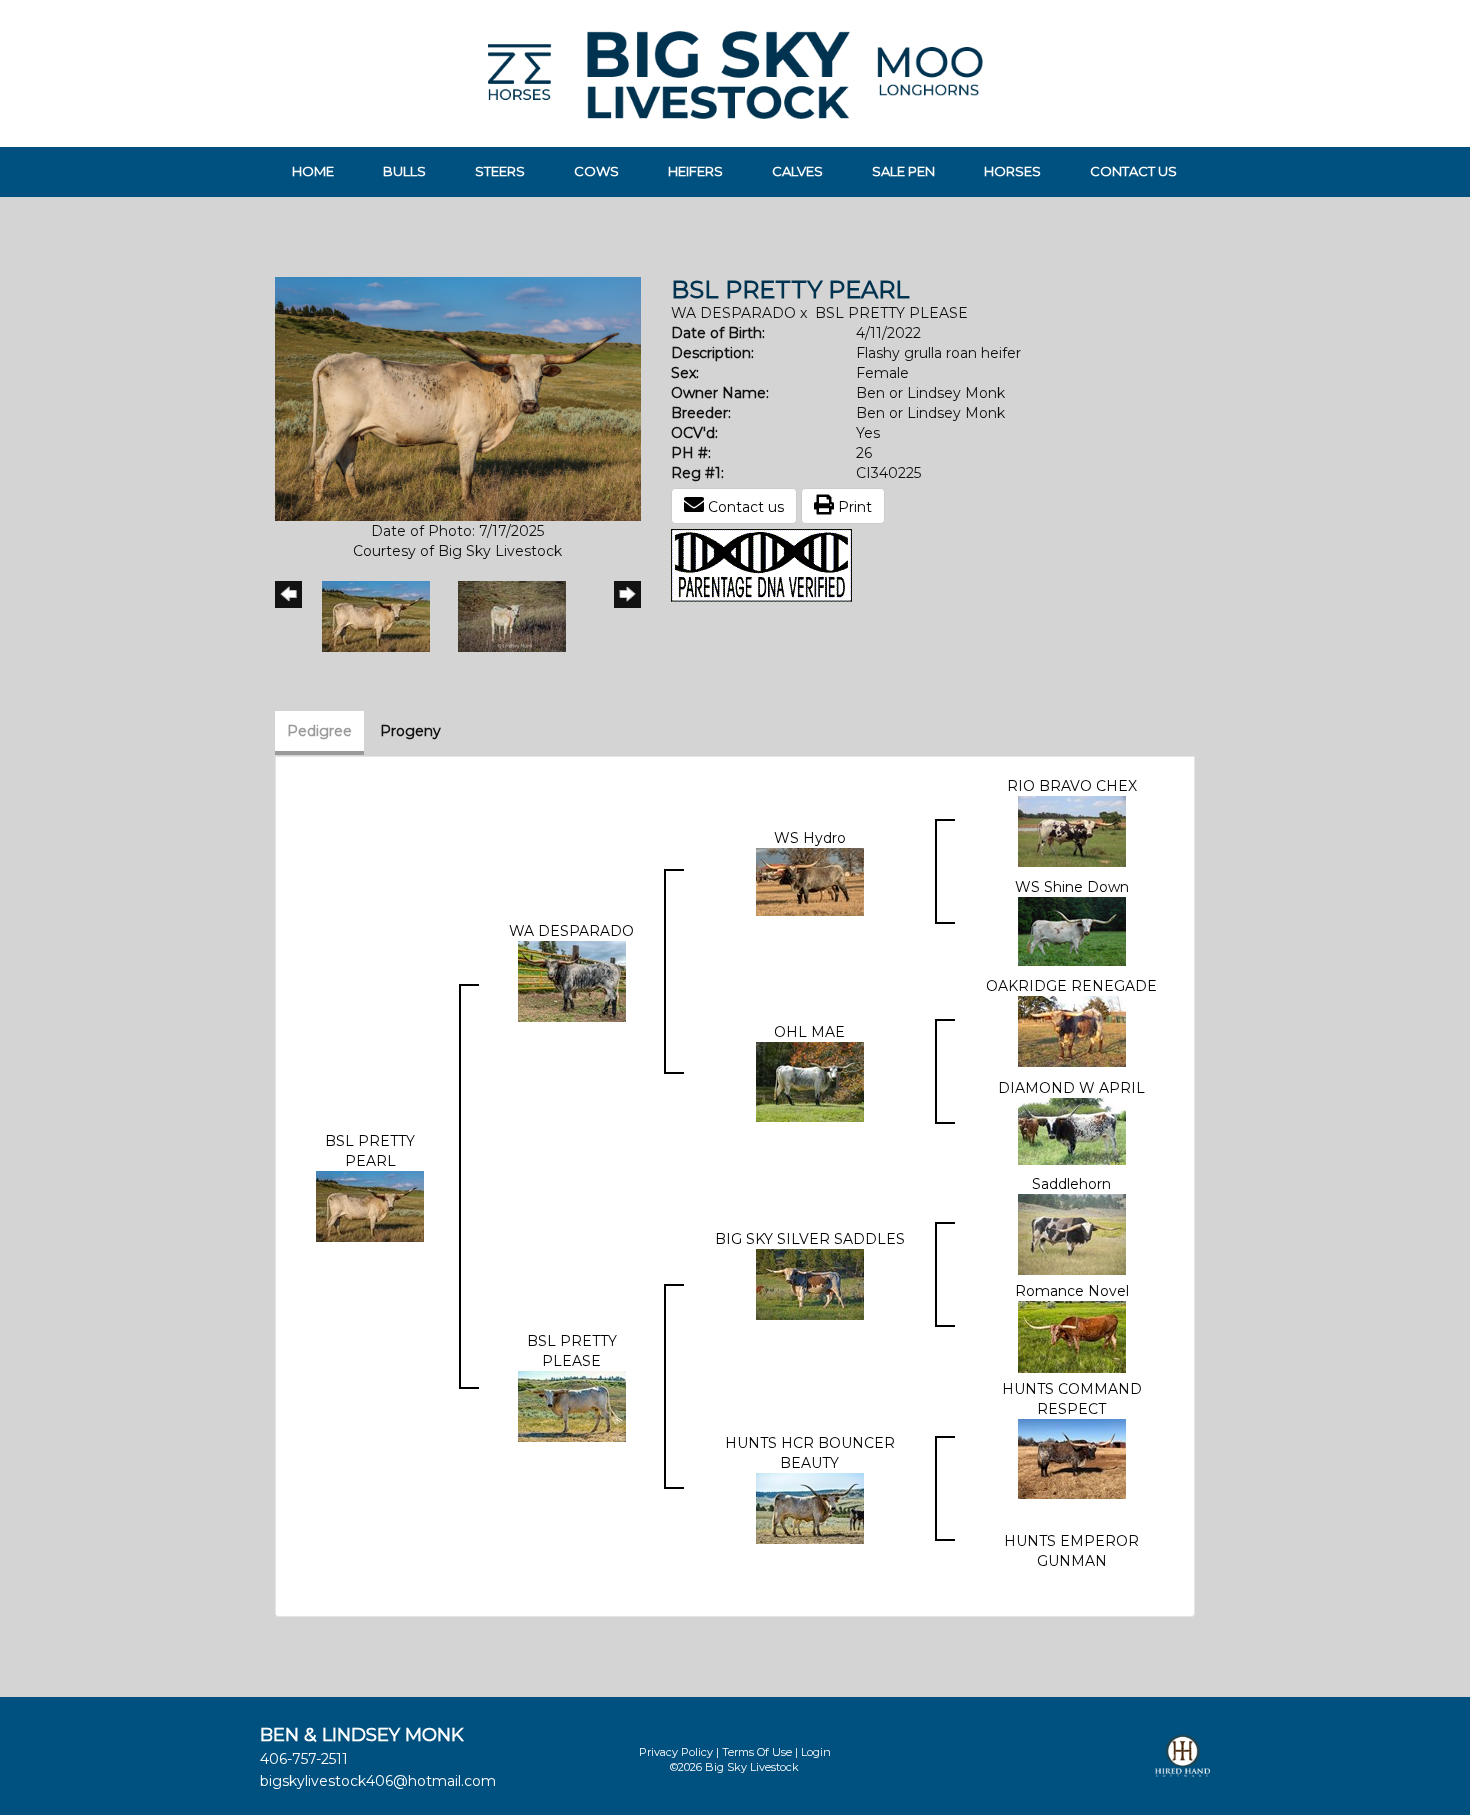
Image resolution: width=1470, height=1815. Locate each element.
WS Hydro (810, 838)
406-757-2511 (304, 1759)
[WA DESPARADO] (572, 980)
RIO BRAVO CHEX (1072, 786)
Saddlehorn (1071, 1184)
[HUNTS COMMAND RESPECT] (1072, 1457)
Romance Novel (1072, 1291)
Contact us (744, 507)
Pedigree (319, 731)
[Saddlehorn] (1072, 1233)
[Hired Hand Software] (1182, 1765)
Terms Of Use (757, 1752)
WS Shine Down (1072, 887)
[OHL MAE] (810, 1080)
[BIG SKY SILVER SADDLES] (810, 1283)
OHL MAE (809, 1032)
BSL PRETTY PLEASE (891, 313)
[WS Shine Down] (1072, 930)
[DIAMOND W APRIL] (1072, 1130)
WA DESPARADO (733, 313)
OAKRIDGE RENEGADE (1071, 986)
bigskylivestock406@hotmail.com (378, 1781)
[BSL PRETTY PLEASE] (572, 1405)
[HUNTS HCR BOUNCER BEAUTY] (810, 1507)
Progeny (410, 731)
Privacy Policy (676, 1752)
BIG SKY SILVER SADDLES (810, 1239)
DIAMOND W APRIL (1071, 1088)
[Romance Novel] (1072, 1335)
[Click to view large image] (458, 398)
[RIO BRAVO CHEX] (1072, 830)
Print (853, 507)
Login (816, 1752)
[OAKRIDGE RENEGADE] (1072, 1030)
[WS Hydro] (810, 880)
